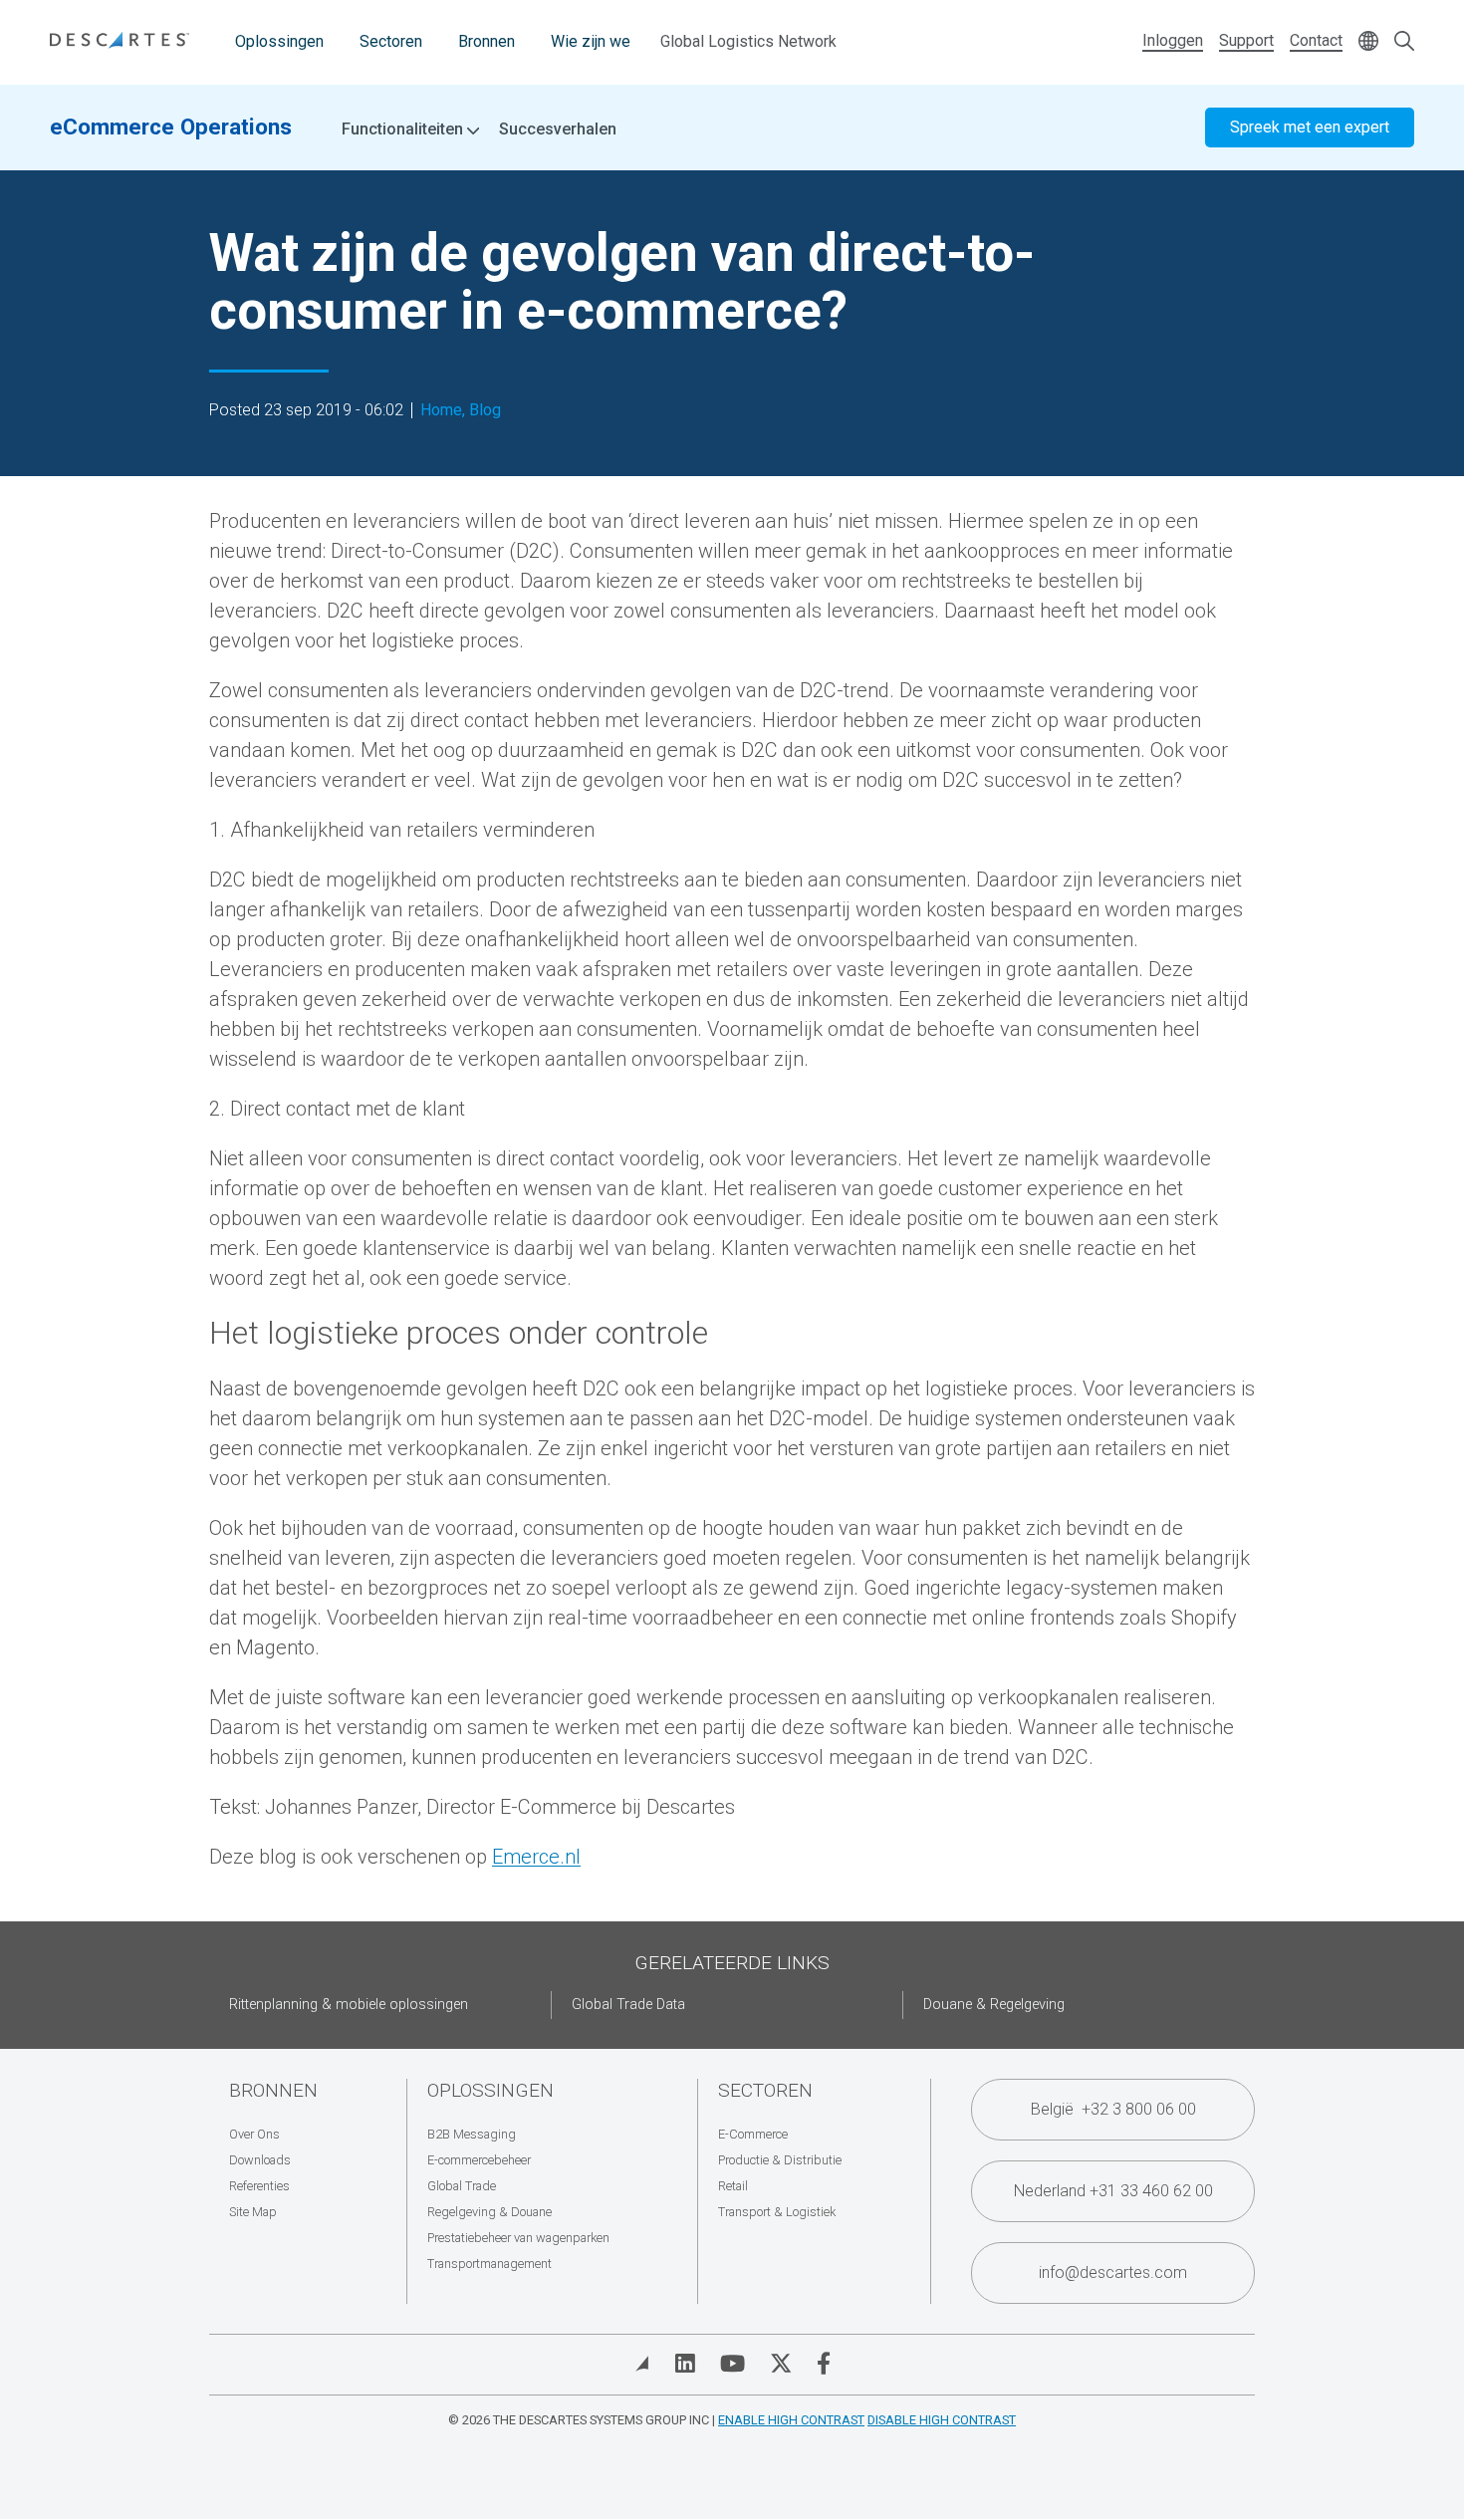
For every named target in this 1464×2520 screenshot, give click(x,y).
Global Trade (462, 2186)
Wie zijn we (591, 41)
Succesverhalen (558, 129)
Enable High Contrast (791, 2420)
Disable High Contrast (942, 2420)
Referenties (259, 2186)
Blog (485, 410)
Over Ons (254, 2134)
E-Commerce (753, 2134)
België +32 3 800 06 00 (1113, 2109)
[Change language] (1368, 42)
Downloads (260, 2160)
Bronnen (487, 41)
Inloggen (1173, 40)
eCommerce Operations (171, 126)
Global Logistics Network (748, 41)
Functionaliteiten (404, 129)
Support (1246, 40)
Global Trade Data (628, 2005)
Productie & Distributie (780, 2160)
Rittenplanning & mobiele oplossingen (349, 2005)
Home (441, 410)
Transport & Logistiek (777, 2212)
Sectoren (391, 41)
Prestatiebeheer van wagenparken (518, 2238)
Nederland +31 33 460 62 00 (1113, 2191)
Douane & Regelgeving (994, 2005)
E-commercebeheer (479, 2160)
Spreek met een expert (1310, 127)
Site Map (253, 2212)
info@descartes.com (1113, 2272)
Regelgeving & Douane (489, 2212)
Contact (1316, 40)
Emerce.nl (536, 1857)
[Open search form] (1404, 42)
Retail (733, 2186)
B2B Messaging (472, 2134)
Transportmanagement (489, 2264)
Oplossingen (279, 41)
